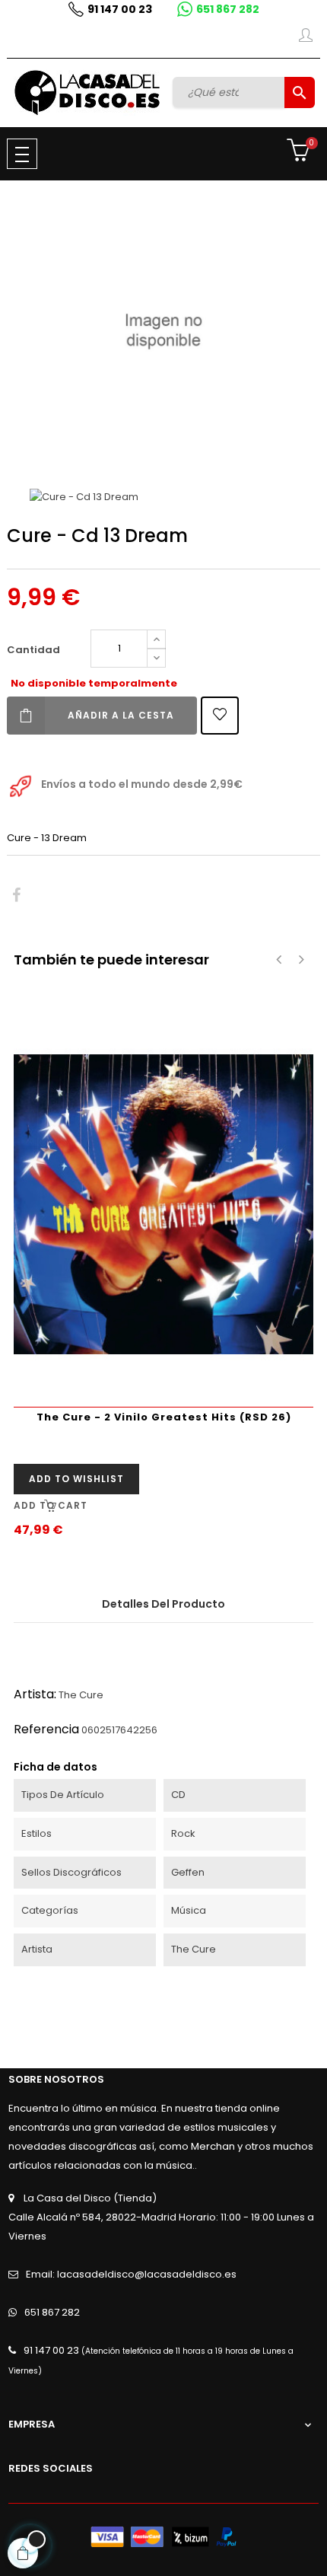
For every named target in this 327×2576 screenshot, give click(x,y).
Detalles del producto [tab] (163, 1604)
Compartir (16, 896)
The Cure (81, 1695)
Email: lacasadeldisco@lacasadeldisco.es (131, 2274)
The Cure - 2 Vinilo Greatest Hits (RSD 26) (164, 1417)
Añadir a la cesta (121, 715)
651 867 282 (228, 9)
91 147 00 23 (120, 9)
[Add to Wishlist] (220, 716)
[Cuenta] (306, 38)
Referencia (46, 1729)
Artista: (35, 1694)
